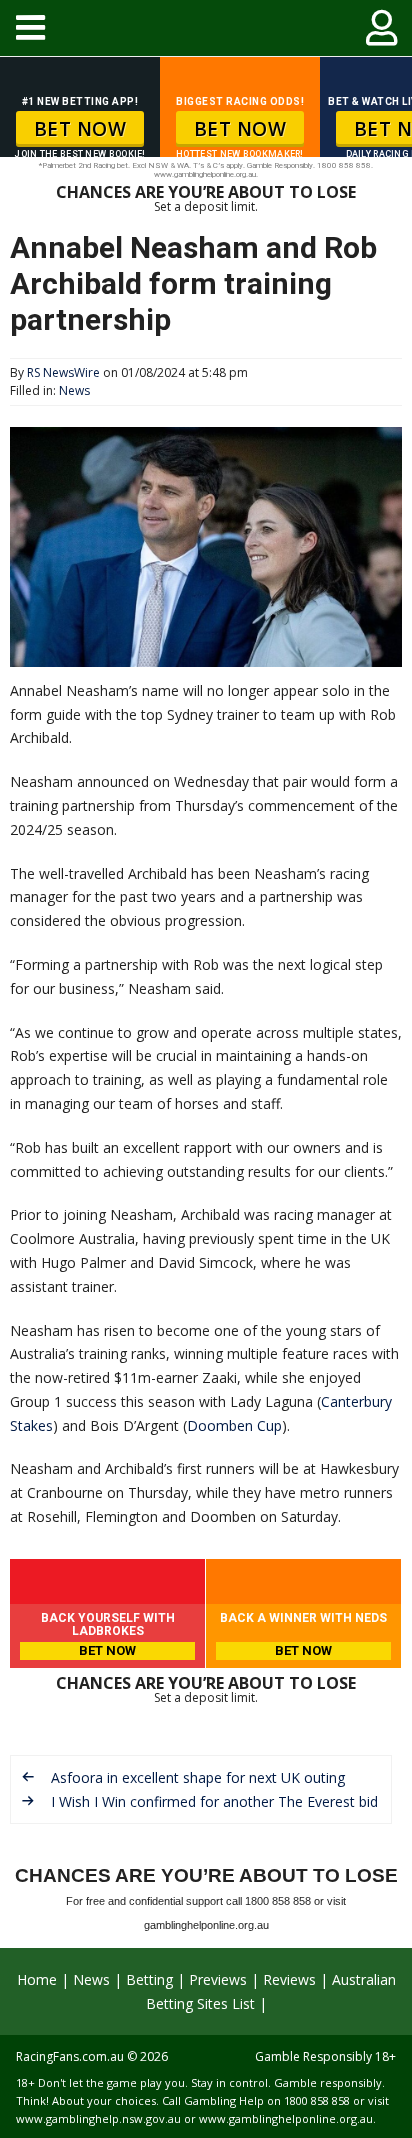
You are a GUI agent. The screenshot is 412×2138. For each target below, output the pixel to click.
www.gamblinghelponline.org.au (286, 2118)
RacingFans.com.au (70, 2056)
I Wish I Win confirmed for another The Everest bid (214, 1801)
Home (37, 1979)
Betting (149, 1979)
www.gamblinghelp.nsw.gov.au (98, 2118)
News (74, 390)
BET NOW (80, 129)
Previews (218, 1979)
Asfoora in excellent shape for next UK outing (198, 1777)
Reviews (289, 1979)
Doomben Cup (234, 1425)
